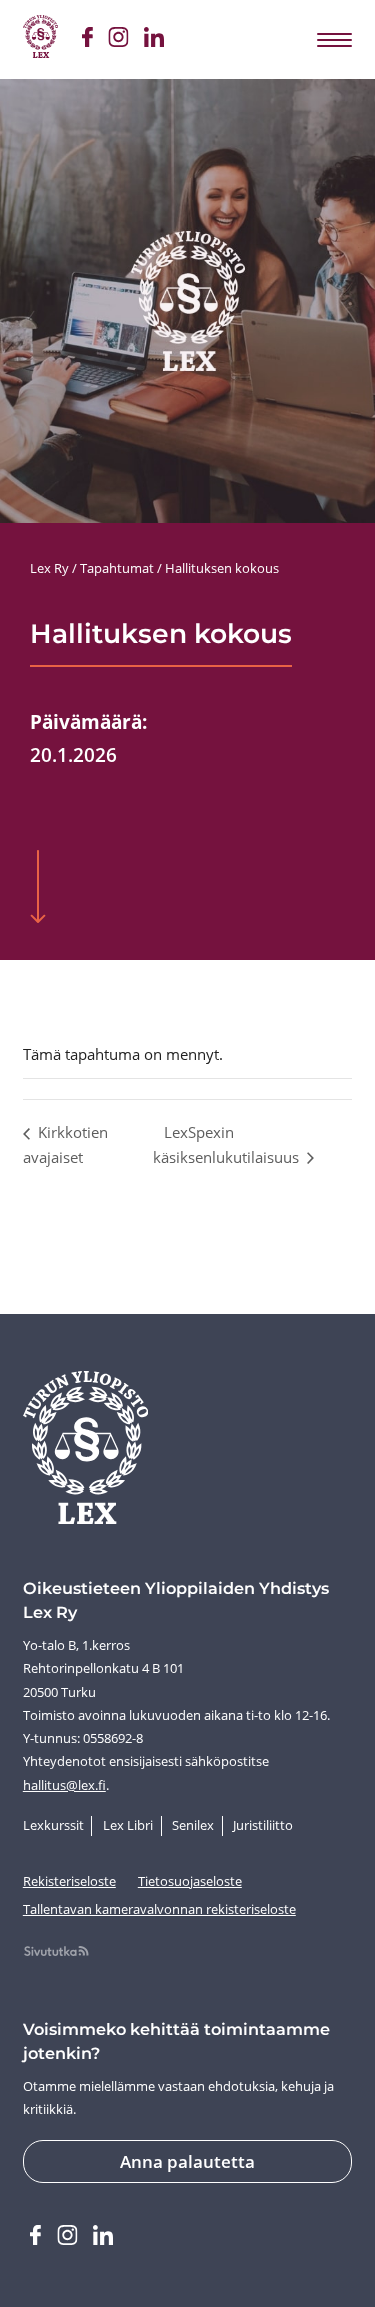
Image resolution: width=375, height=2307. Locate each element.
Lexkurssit (53, 1825)
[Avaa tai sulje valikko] (333, 39)
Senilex (193, 1825)
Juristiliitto (263, 1825)
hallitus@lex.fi (64, 1785)
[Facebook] (87, 40)
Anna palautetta (187, 2161)
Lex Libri (128, 1825)
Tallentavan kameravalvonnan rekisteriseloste (159, 1909)
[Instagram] (118, 40)
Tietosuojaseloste (190, 1881)
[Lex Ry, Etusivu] (40, 39)
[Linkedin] (153, 40)
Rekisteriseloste (69, 1881)
